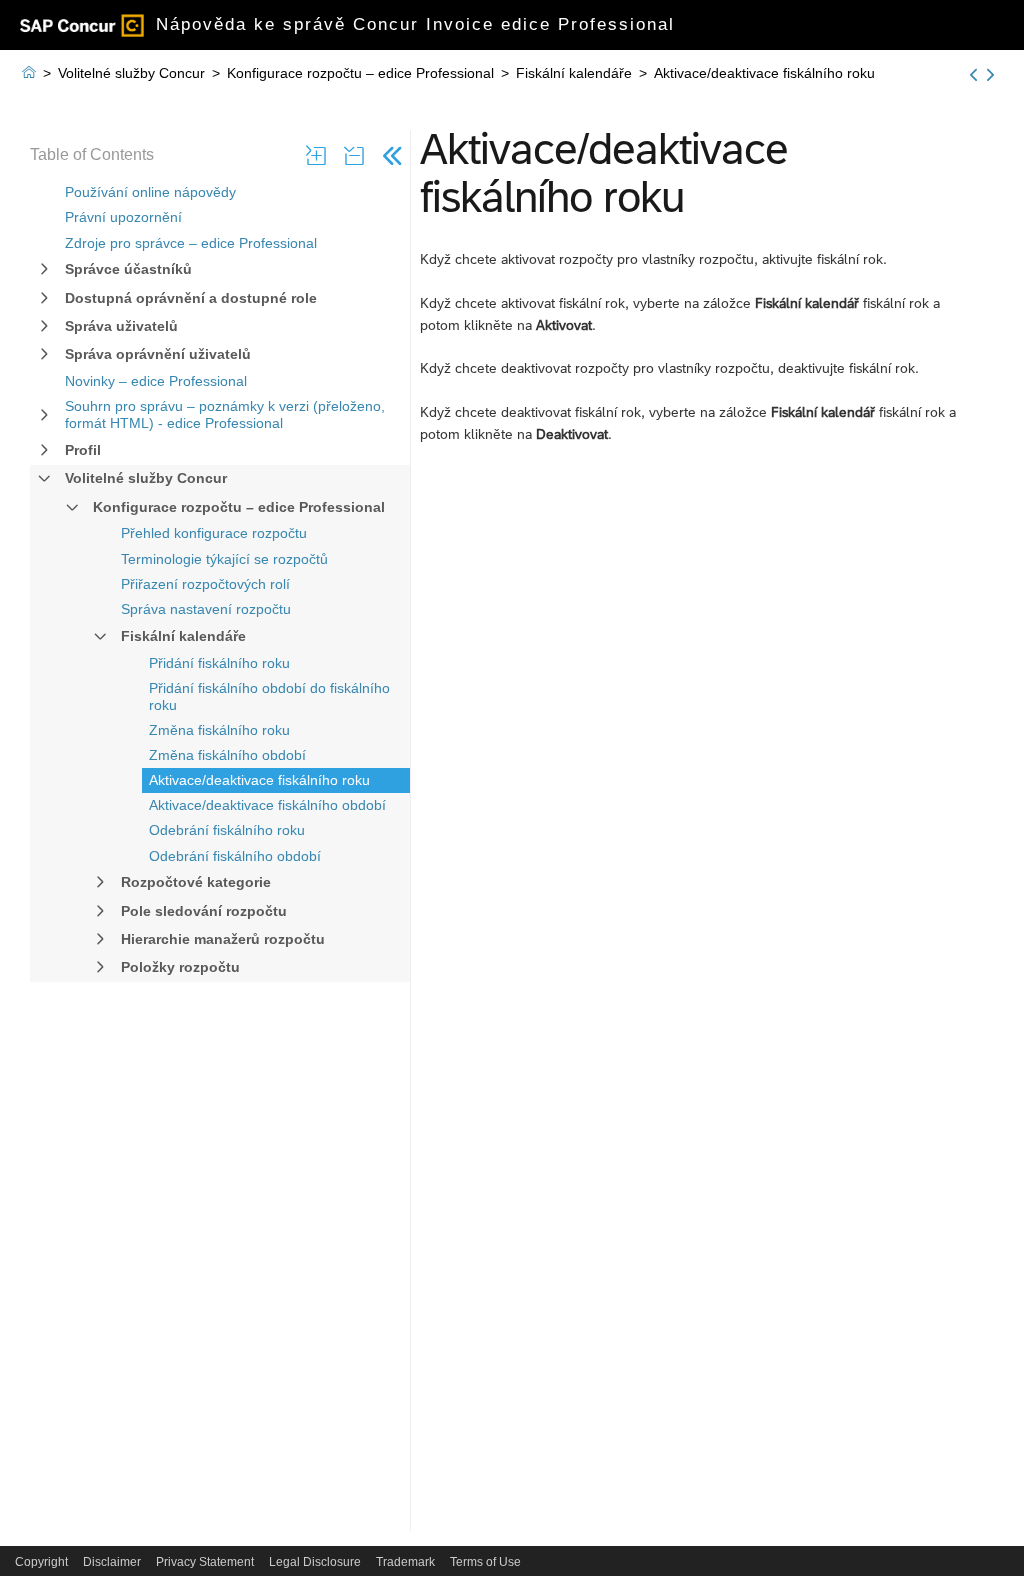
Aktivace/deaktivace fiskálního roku (259, 780)
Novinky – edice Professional (156, 381)
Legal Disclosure (315, 1562)
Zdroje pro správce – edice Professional (191, 243)
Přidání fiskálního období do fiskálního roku (269, 696)
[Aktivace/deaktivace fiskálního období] (990, 75)
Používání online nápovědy (150, 192)
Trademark (405, 1562)
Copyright (41, 1562)
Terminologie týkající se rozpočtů (224, 559)
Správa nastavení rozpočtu (206, 609)
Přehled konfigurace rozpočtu (214, 533)
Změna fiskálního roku (219, 730)
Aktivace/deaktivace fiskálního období (267, 805)
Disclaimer (112, 1562)
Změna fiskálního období (227, 755)
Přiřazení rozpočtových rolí (205, 584)
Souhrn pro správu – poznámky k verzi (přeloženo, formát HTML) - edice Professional (225, 414)
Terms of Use (485, 1562)
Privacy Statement (205, 1562)
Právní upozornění (123, 217)
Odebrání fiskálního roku (227, 830)
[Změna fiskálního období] (973, 75)
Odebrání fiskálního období (235, 856)
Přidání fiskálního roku (219, 663)
